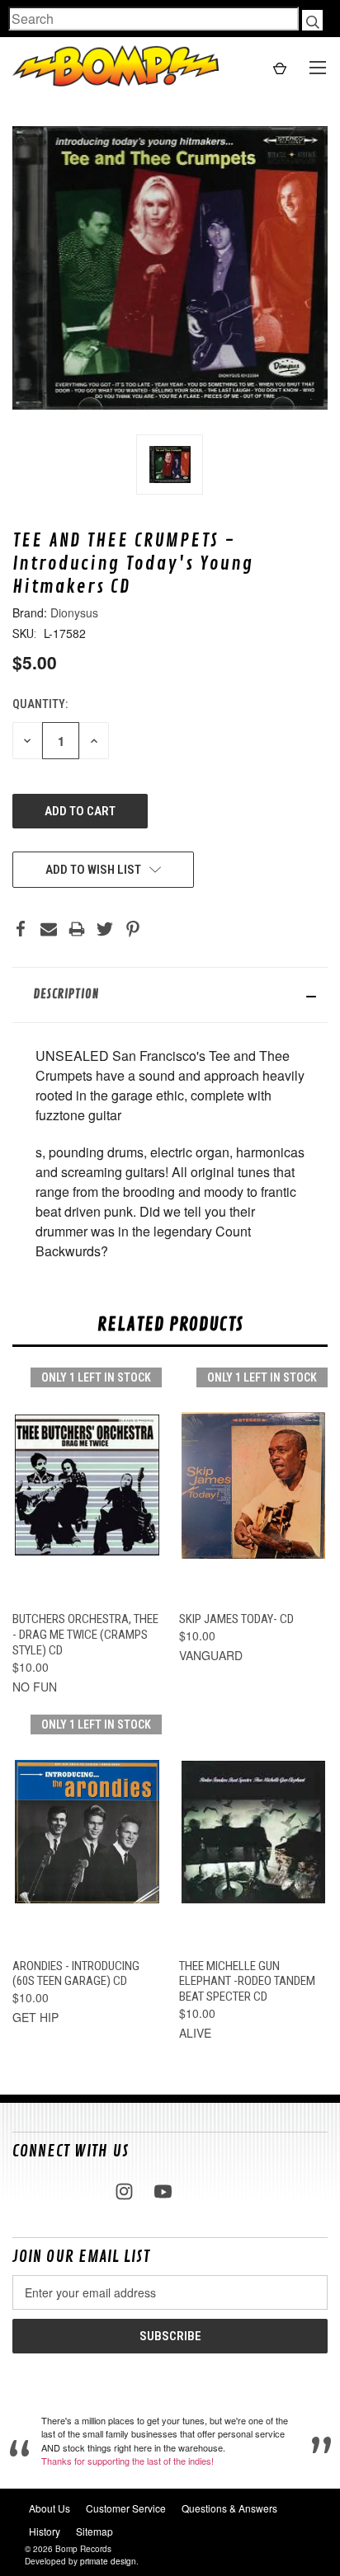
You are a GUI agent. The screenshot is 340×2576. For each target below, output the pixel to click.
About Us (50, 2508)
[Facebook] (21, 929)
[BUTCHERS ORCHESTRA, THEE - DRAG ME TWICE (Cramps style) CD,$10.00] (87, 1486)
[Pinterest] (133, 929)
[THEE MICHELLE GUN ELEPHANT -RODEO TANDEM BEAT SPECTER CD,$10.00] (254, 1832)
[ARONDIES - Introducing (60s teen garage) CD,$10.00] (87, 1832)
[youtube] (163, 2191)
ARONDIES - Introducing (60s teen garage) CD (76, 1974)
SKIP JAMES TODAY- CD (236, 1619)
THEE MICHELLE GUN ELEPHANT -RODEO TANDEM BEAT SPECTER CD (247, 1982)
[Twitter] (105, 929)
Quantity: (40, 704)
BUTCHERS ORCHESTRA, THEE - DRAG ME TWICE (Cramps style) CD (85, 1635)
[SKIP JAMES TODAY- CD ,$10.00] (254, 1486)
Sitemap (94, 2531)
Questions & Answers (229, 2508)
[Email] (49, 929)
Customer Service (126, 2508)
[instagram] (124, 2191)
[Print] (77, 929)
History (45, 2531)
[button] (170, 995)
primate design (108, 2561)
